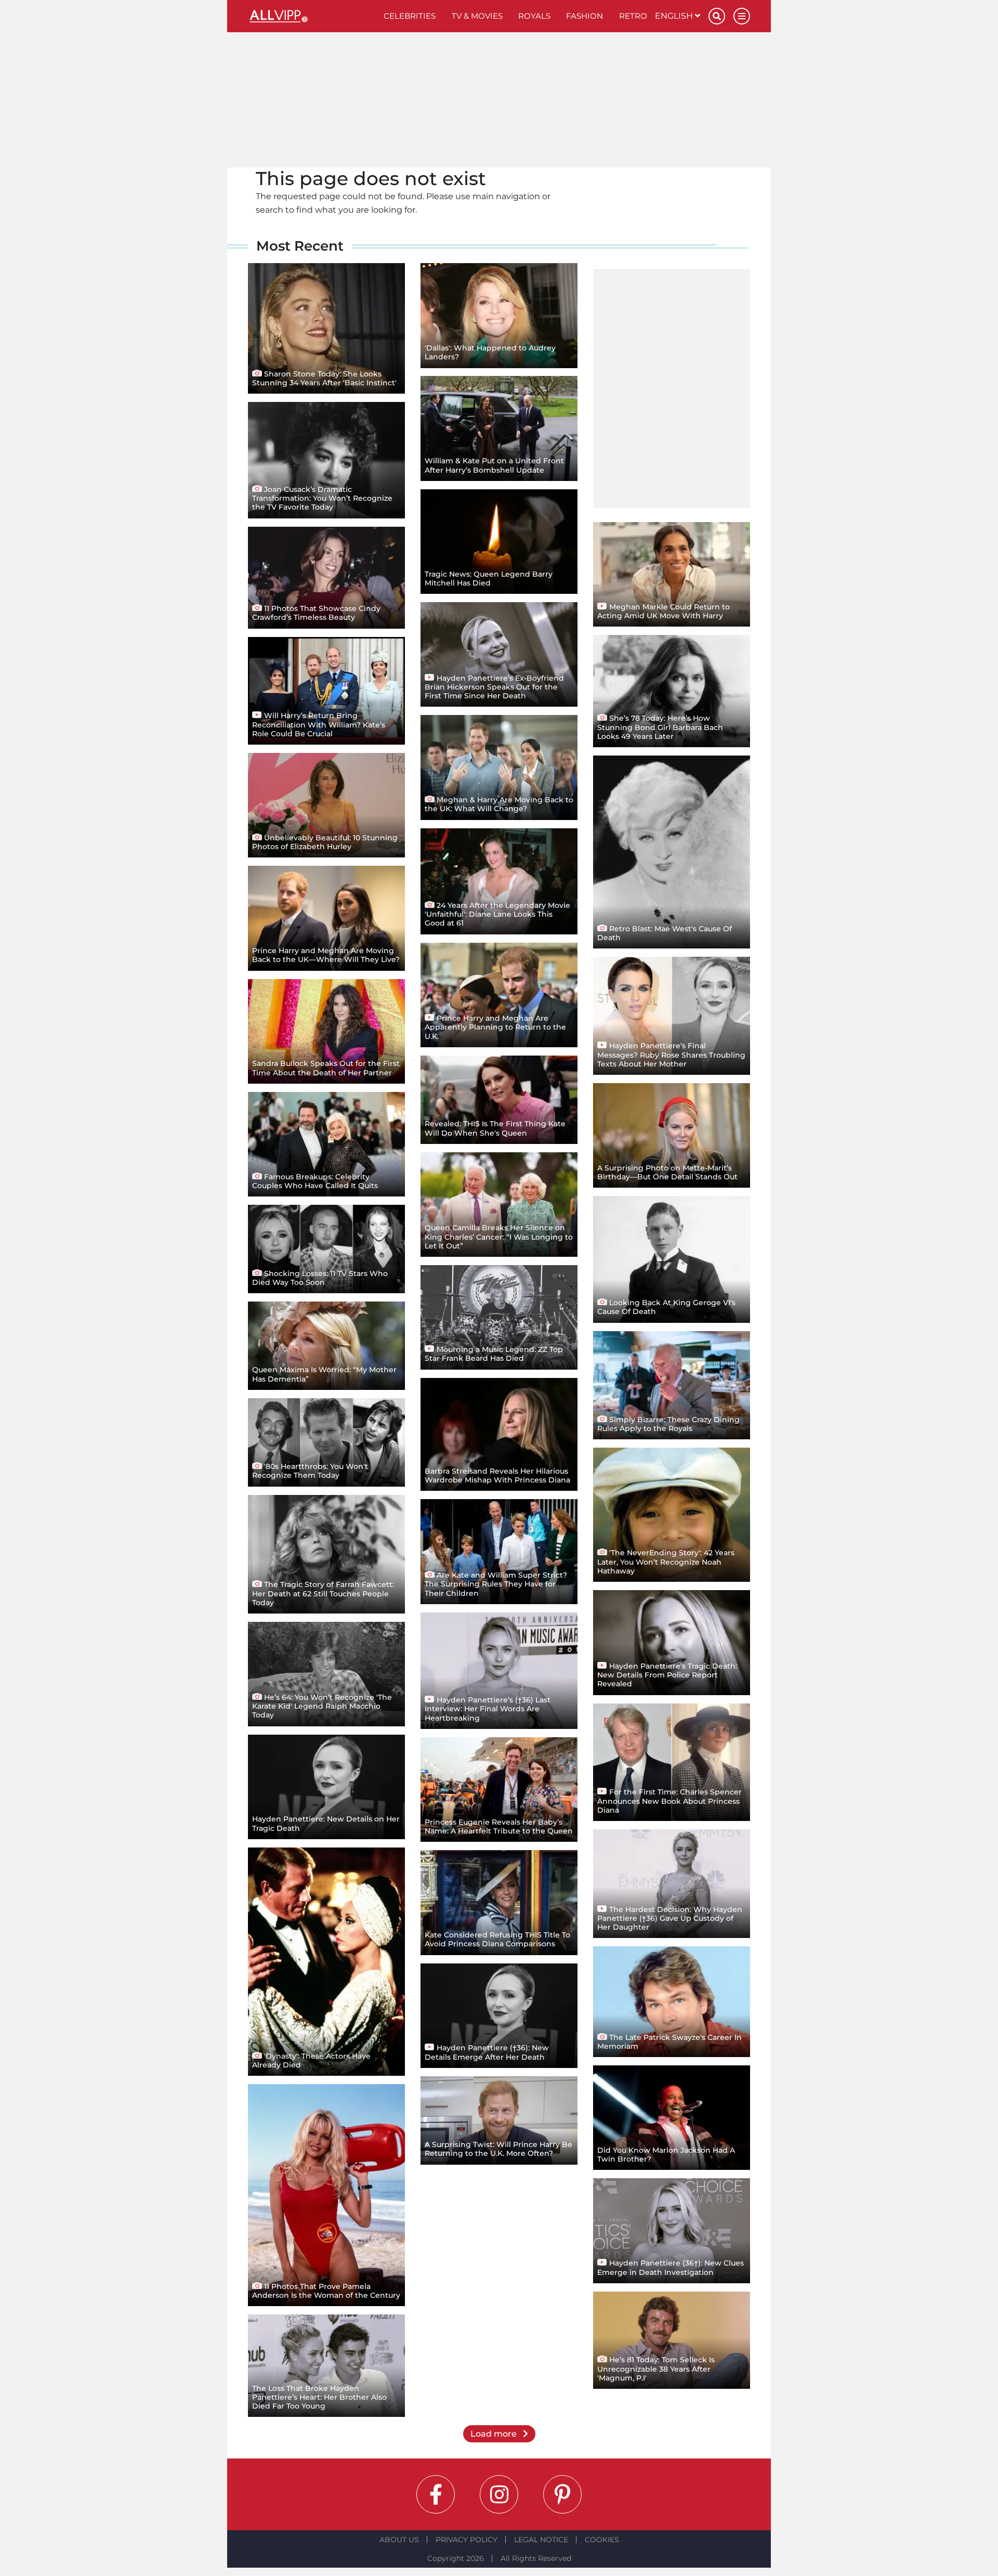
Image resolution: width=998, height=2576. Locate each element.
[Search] (717, 16)
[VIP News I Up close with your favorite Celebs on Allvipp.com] (312, 16)
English (675, 16)
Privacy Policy (467, 2540)
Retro (633, 16)
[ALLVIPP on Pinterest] (562, 2494)
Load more (495, 2434)
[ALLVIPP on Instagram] (499, 2494)
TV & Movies (477, 16)
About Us (399, 2540)
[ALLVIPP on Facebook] (436, 2494)
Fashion (585, 16)
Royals (534, 16)
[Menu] (742, 16)
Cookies (602, 2540)
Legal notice (541, 2540)
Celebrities (410, 16)
